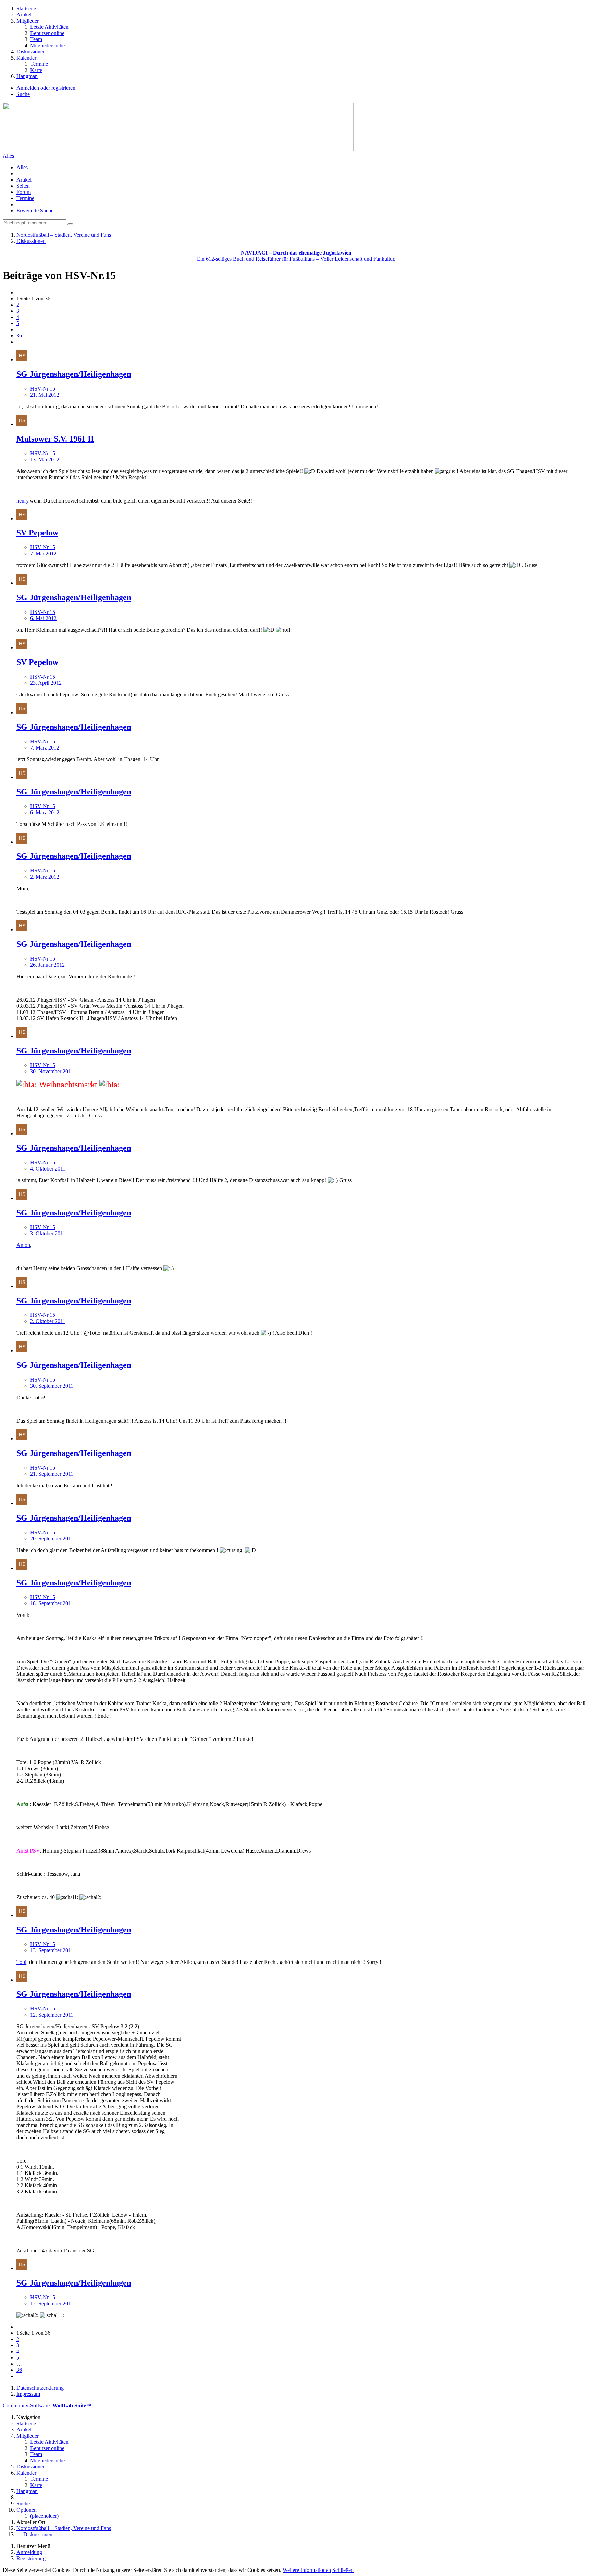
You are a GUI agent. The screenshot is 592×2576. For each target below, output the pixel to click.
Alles (8, 156)
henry (22, 501)
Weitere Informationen (307, 2570)
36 (19, 336)
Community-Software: (47, 2406)
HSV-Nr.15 (43, 389)
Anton (23, 1245)
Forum (24, 192)
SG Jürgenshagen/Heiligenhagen (74, 374)
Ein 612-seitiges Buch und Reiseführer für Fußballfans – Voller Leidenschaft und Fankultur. (296, 256)
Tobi (21, 1962)
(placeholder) (44, 2516)
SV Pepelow (37, 533)
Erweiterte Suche (35, 210)
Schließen (343, 2570)
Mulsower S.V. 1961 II (55, 439)
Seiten (23, 186)
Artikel (24, 180)
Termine (25, 198)
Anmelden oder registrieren (46, 88)
